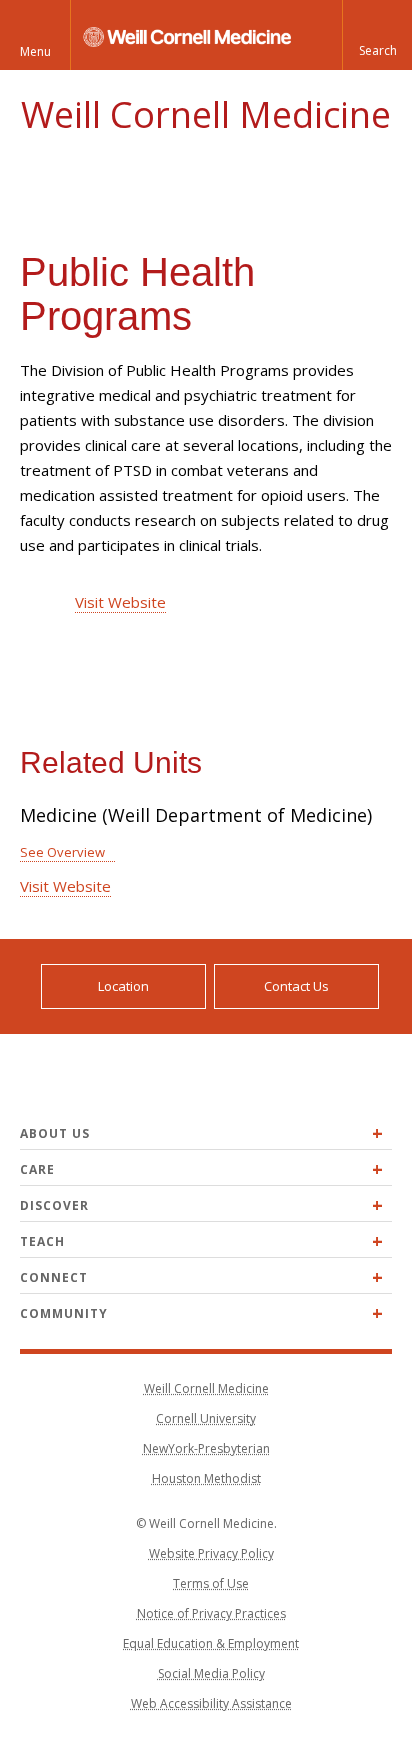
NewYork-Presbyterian (206, 1448)
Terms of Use (211, 1583)
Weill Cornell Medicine (206, 114)
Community (64, 1313)
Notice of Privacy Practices (211, 1613)
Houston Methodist (206, 1478)
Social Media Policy (211, 1673)
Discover (54, 1205)
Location (123, 986)
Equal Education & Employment (211, 1643)
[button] (377, 35)
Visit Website (120, 602)
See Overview (62, 852)
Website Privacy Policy (211, 1553)
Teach (42, 1241)
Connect (54, 1277)
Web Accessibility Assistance (211, 1703)
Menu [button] (35, 51)
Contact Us (296, 986)
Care (37, 1169)
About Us (55, 1133)
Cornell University (206, 1418)
